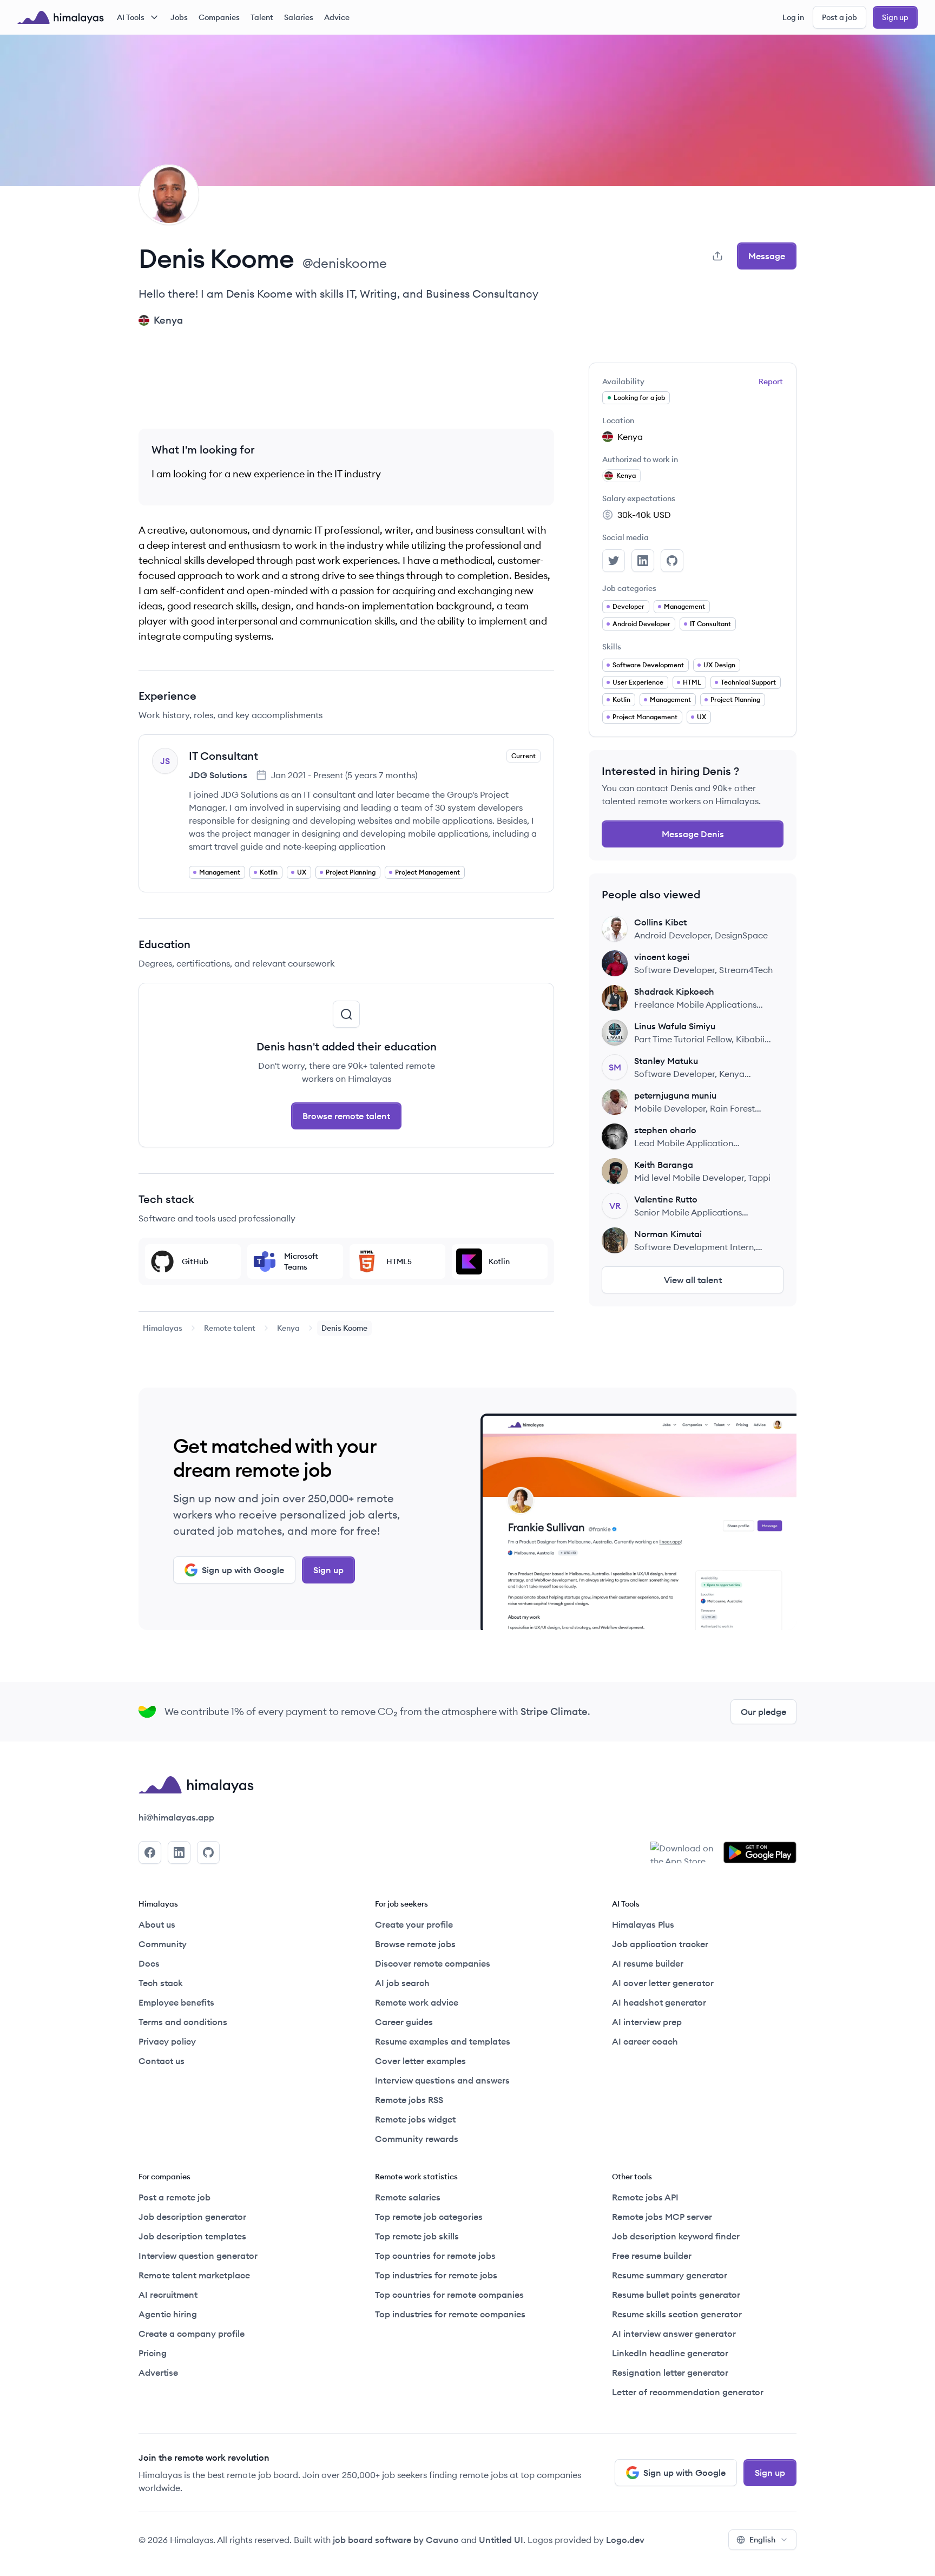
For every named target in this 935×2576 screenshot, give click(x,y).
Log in (793, 17)
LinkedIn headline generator (670, 2353)
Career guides (404, 2022)
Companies (219, 17)
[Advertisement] (346, 387)
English (762, 2540)
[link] (163, 1328)
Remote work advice (417, 2002)
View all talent (693, 1280)
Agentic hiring (168, 2314)
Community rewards (417, 2139)
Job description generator (192, 2217)
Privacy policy (167, 2041)
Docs (149, 1963)
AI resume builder (648, 1963)
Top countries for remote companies (449, 2295)
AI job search (402, 1983)
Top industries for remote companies (450, 2314)
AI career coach (645, 2041)
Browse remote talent (346, 1116)
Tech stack (161, 1983)
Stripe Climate (554, 1711)
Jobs (179, 17)
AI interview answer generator (674, 2334)
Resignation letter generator (670, 2373)
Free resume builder (652, 2256)
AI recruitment (168, 2295)
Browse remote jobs (415, 1944)
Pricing (153, 2353)
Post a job (839, 17)
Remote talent (230, 1328)
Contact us (162, 2061)
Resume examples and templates (443, 2041)
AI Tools (131, 17)
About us (157, 1924)
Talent (262, 17)
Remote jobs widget (415, 2119)
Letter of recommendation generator (688, 2392)
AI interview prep (647, 2022)
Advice (337, 17)
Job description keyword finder (676, 2236)
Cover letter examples (420, 2061)
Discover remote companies (433, 1963)
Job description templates (192, 2236)
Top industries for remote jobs (436, 2275)
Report (771, 382)
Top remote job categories (429, 2217)
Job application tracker (660, 1944)
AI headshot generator (659, 2002)
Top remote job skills (417, 2236)
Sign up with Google (243, 1570)
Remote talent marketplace (194, 2275)
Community (163, 1944)
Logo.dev (625, 2540)
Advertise (158, 2373)
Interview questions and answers (442, 2080)
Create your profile (414, 1924)
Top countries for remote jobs (435, 2256)
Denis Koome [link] (344, 1328)
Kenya (288, 1328)
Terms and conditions (183, 2022)
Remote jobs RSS (409, 2100)
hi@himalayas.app (176, 1817)
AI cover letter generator (663, 1983)
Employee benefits (176, 2002)
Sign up (895, 17)
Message (767, 256)
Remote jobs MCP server (662, 2217)
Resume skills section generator (677, 2314)
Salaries (299, 17)
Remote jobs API (645, 2197)
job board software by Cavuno (396, 2540)
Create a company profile (192, 2334)
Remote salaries (408, 2197)
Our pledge (763, 1712)
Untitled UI (501, 2540)
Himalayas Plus (643, 1924)
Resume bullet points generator (676, 2295)
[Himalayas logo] (61, 17)
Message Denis (693, 834)
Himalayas (163, 1328)
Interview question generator (198, 2256)
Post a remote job (175, 2197)
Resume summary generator (670, 2275)
